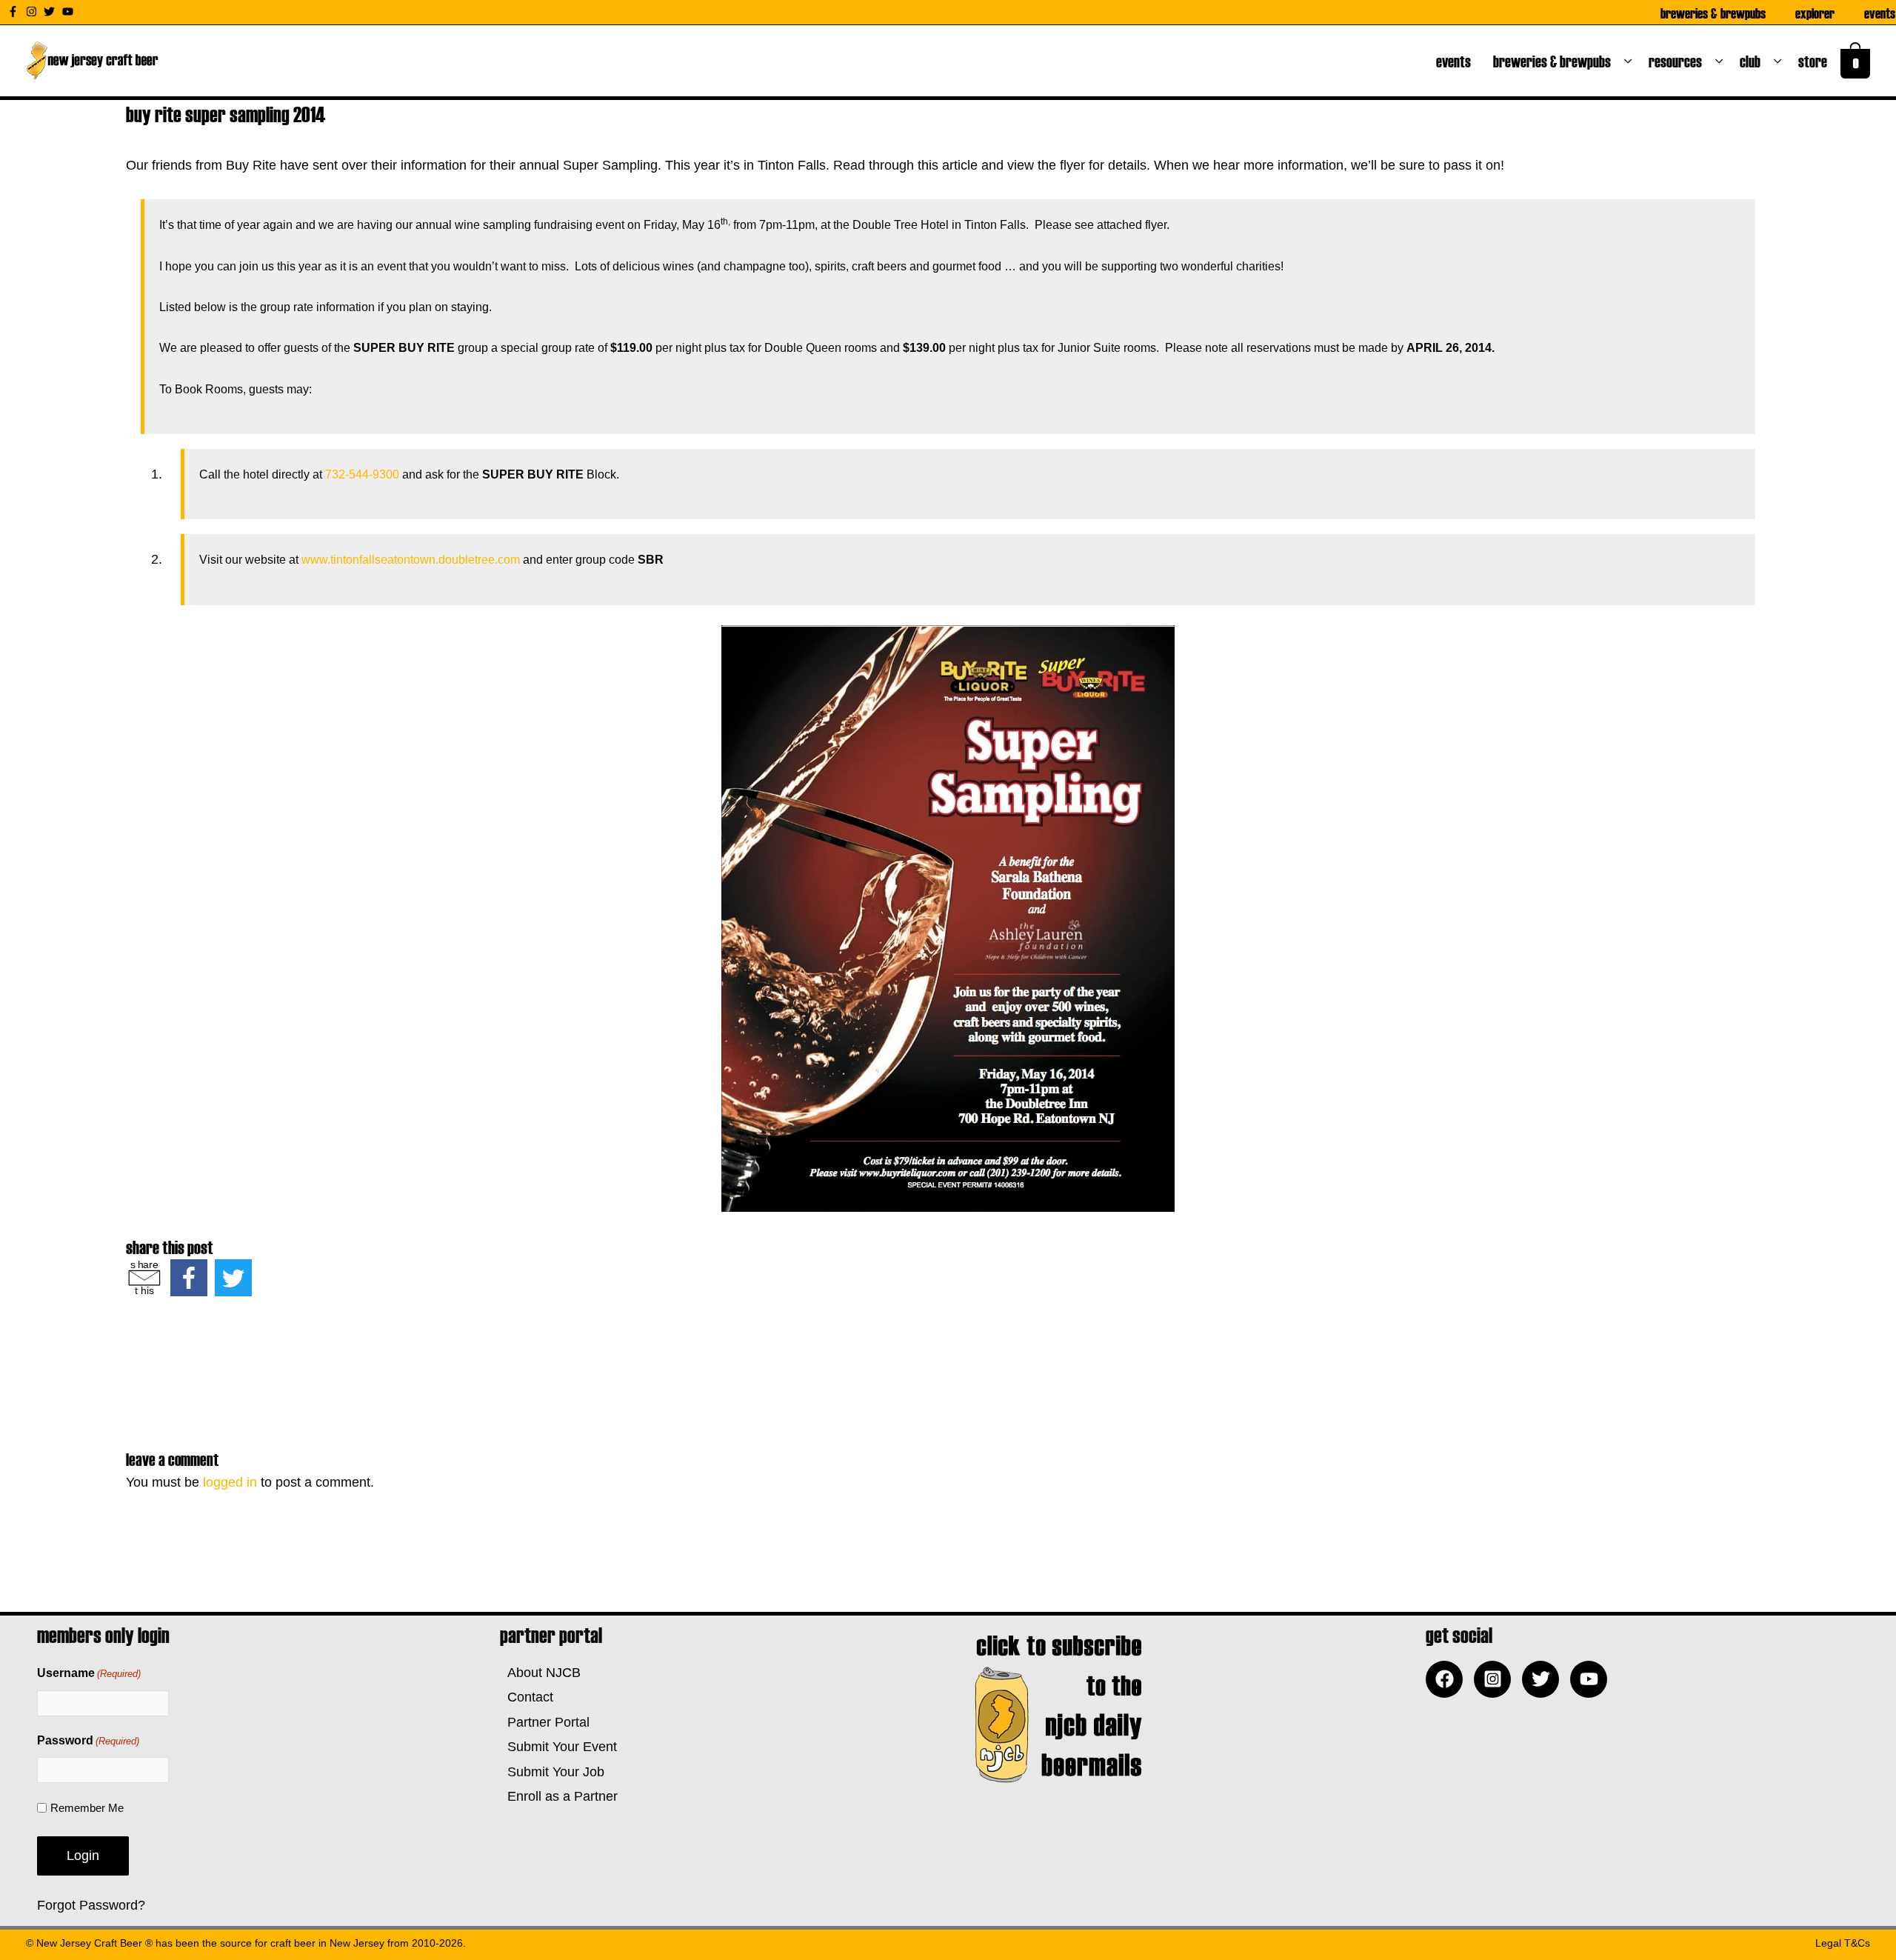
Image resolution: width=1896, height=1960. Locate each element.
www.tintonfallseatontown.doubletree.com (411, 560)
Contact (527, 1697)
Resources (1678, 61)
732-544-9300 (362, 474)
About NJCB (540, 1673)
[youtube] (70, 11)
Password (88, 1740)
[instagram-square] (1496, 1679)
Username (89, 1673)
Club (1753, 61)
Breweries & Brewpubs (1713, 13)
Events (1880, 13)
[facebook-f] (15, 11)
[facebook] (1448, 1679)
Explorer (1815, 13)
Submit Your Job (552, 1772)
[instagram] (33, 11)
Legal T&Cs (1843, 1943)
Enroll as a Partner (559, 1796)
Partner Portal (545, 1722)
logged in (230, 1482)
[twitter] (51, 11)
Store (1816, 61)
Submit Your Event (558, 1747)
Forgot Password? (91, 1905)
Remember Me (87, 1808)
